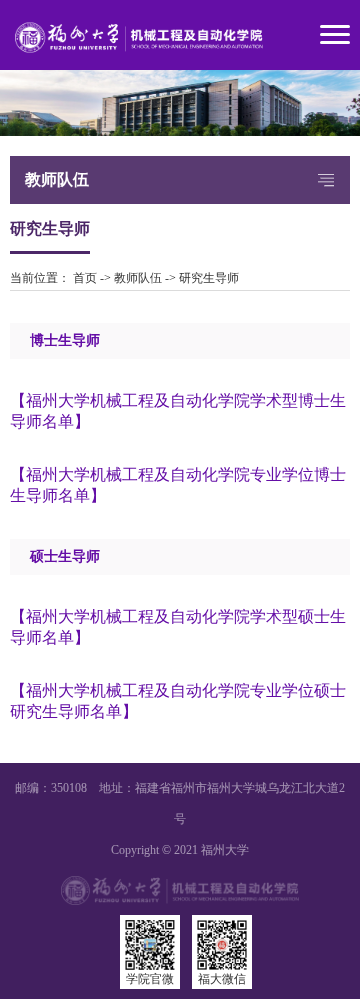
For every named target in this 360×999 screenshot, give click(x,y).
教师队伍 (138, 278)
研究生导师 (209, 278)
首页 (85, 278)
